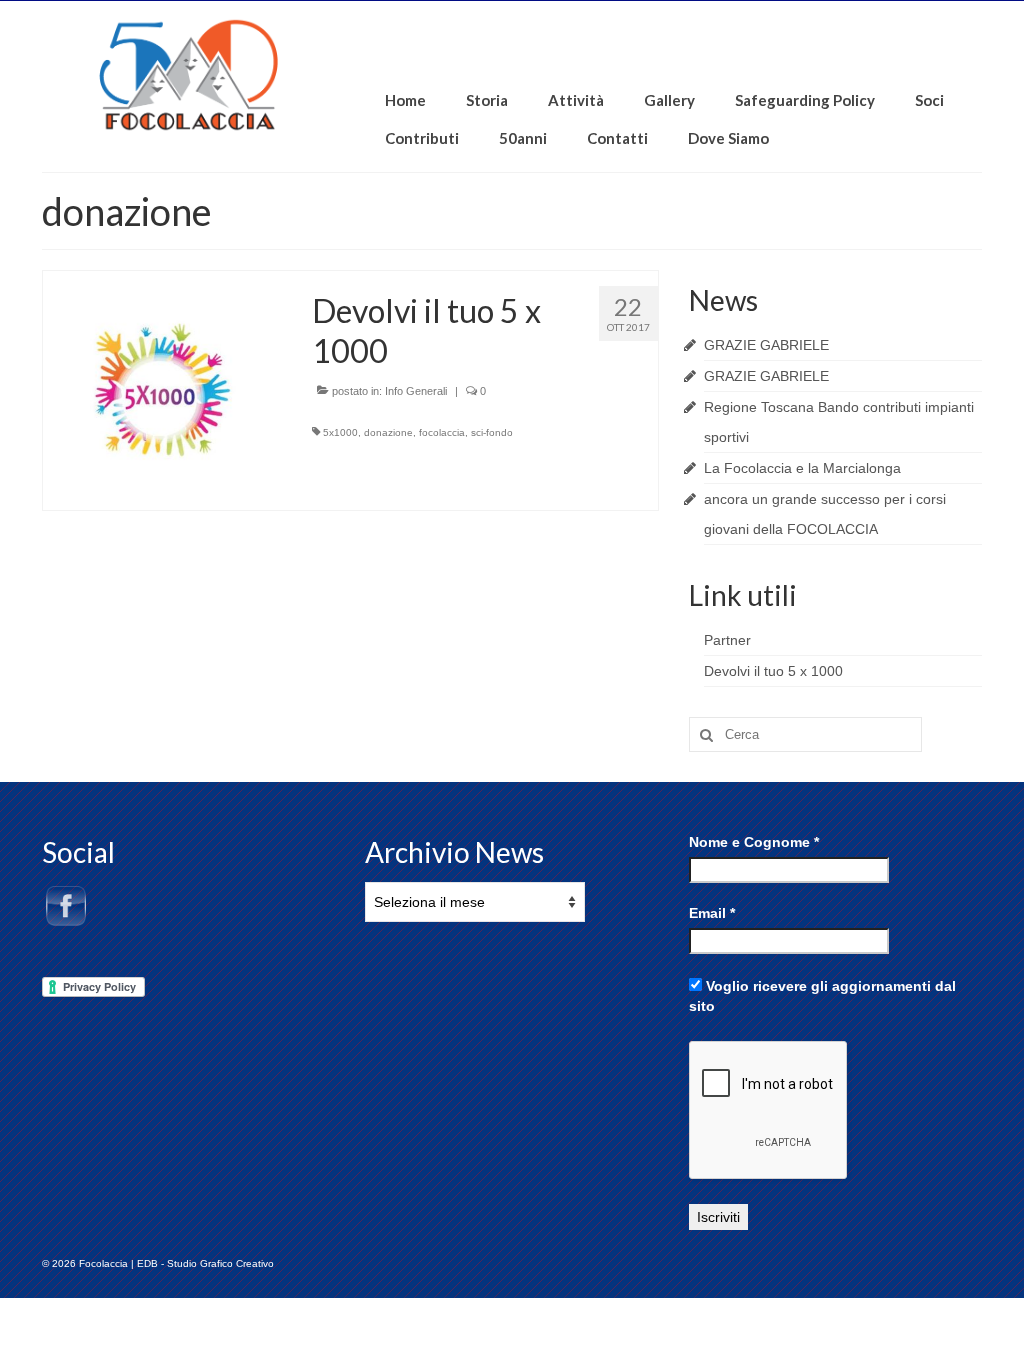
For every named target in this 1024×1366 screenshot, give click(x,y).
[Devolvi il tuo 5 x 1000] (162, 389)
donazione (388, 432)
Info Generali (416, 391)
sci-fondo (492, 432)
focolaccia (442, 432)
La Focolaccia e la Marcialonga (802, 468)
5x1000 (340, 432)
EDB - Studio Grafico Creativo (205, 1263)
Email (712, 913)
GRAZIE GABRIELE (766, 345)
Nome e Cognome (754, 842)
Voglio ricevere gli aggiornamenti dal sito (822, 996)
